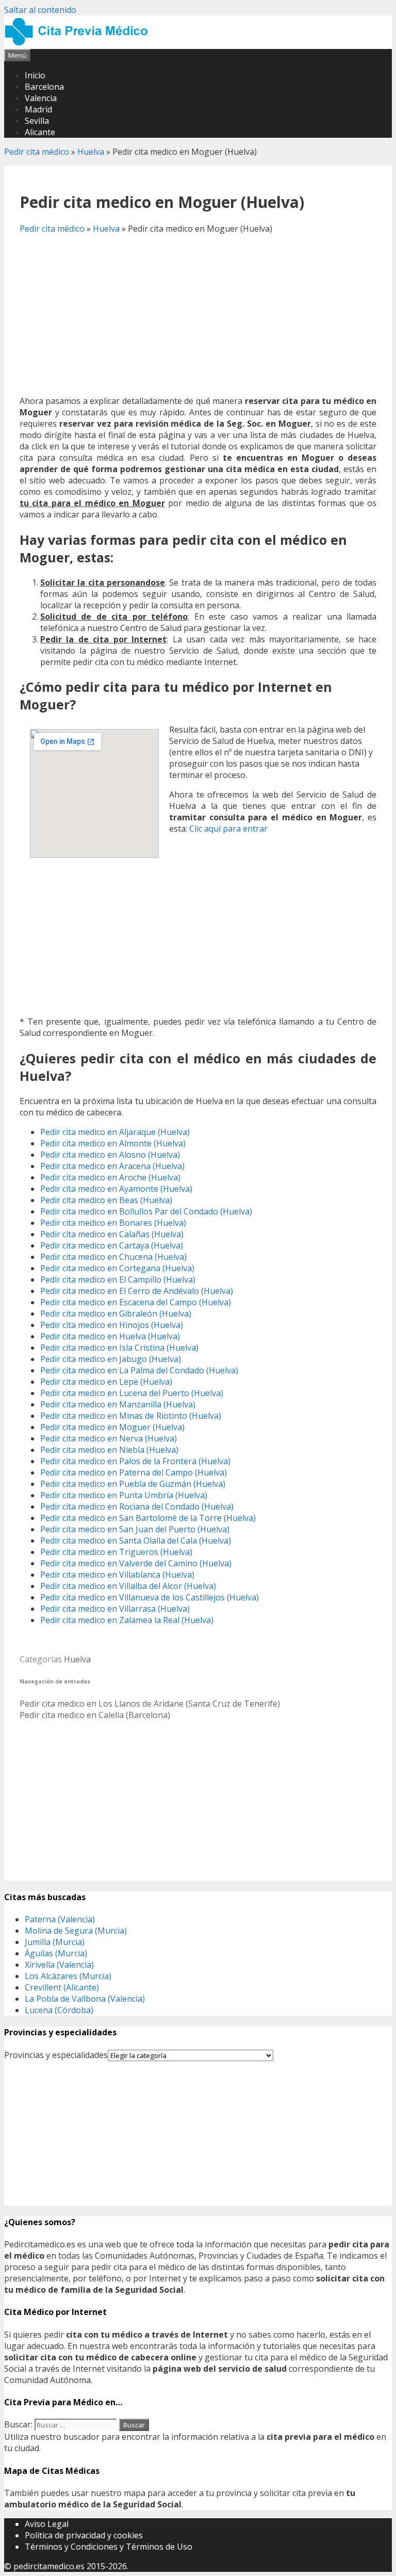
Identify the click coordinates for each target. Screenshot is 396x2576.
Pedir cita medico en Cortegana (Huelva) (117, 1268)
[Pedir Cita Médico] (80, 43)
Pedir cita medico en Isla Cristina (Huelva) (119, 1348)
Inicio (35, 75)
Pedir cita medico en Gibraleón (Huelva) (116, 1314)
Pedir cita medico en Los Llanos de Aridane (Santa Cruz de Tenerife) (150, 1704)
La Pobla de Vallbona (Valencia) (85, 1999)
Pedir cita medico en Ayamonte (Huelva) (116, 1189)
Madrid (38, 109)
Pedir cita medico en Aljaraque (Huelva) (115, 1132)
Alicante (40, 132)
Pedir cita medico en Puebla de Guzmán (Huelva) (133, 1484)
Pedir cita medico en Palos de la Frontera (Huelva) (135, 1461)
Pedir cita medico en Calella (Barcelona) (95, 1715)
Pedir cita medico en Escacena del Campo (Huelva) (136, 1302)
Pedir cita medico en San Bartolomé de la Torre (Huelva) (148, 1518)
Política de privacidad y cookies (84, 2535)
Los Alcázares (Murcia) (68, 1976)
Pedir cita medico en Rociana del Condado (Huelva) (137, 1506)
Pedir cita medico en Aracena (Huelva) (112, 1166)
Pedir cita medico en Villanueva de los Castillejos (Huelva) (150, 1597)
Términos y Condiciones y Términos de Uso (109, 2547)
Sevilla (37, 121)
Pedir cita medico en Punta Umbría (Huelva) (124, 1495)
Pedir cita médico (37, 152)
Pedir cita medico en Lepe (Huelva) (106, 1382)
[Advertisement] (198, 315)
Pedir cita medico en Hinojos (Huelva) (112, 1325)
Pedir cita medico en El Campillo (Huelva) (118, 1279)
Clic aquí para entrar (228, 829)
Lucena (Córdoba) (59, 2010)
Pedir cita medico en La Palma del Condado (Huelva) (139, 1370)
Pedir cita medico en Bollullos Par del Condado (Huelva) (146, 1211)
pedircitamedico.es (49, 2566)
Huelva (91, 152)
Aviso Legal (47, 2524)
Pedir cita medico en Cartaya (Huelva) (112, 1245)
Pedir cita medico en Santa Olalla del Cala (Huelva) (136, 1541)
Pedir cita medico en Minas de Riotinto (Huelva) (131, 1416)
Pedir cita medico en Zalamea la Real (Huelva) (127, 1620)
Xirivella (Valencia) (59, 1965)
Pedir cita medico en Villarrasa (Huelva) (115, 1609)
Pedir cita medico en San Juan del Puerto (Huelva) (135, 1529)
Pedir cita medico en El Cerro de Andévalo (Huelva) (137, 1291)
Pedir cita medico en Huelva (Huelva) (110, 1336)
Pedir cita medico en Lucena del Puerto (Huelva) (132, 1393)
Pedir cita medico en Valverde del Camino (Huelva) (136, 1563)
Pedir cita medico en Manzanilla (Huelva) (118, 1404)
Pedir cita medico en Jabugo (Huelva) (111, 1359)
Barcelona (44, 87)
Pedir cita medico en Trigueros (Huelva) (116, 1552)
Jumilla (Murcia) (55, 1942)
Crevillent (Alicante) (62, 1987)
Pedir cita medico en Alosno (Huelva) (110, 1155)
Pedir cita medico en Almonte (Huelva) (113, 1143)
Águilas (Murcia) (56, 1953)
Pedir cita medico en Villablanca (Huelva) (117, 1575)
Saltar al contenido (40, 10)
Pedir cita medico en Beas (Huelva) (106, 1200)
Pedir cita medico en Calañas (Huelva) (112, 1234)
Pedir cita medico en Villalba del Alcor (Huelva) (128, 1586)
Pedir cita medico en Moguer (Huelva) (112, 1427)
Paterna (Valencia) (60, 1919)
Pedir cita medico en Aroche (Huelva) (110, 1177)
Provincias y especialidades (56, 2055)
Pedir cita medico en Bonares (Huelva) (113, 1223)
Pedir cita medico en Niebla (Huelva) (109, 1450)
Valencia (41, 98)
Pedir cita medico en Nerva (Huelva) (109, 1438)
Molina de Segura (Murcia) (76, 1931)
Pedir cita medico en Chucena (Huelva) (113, 1257)
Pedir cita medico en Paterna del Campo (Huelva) (134, 1472)
